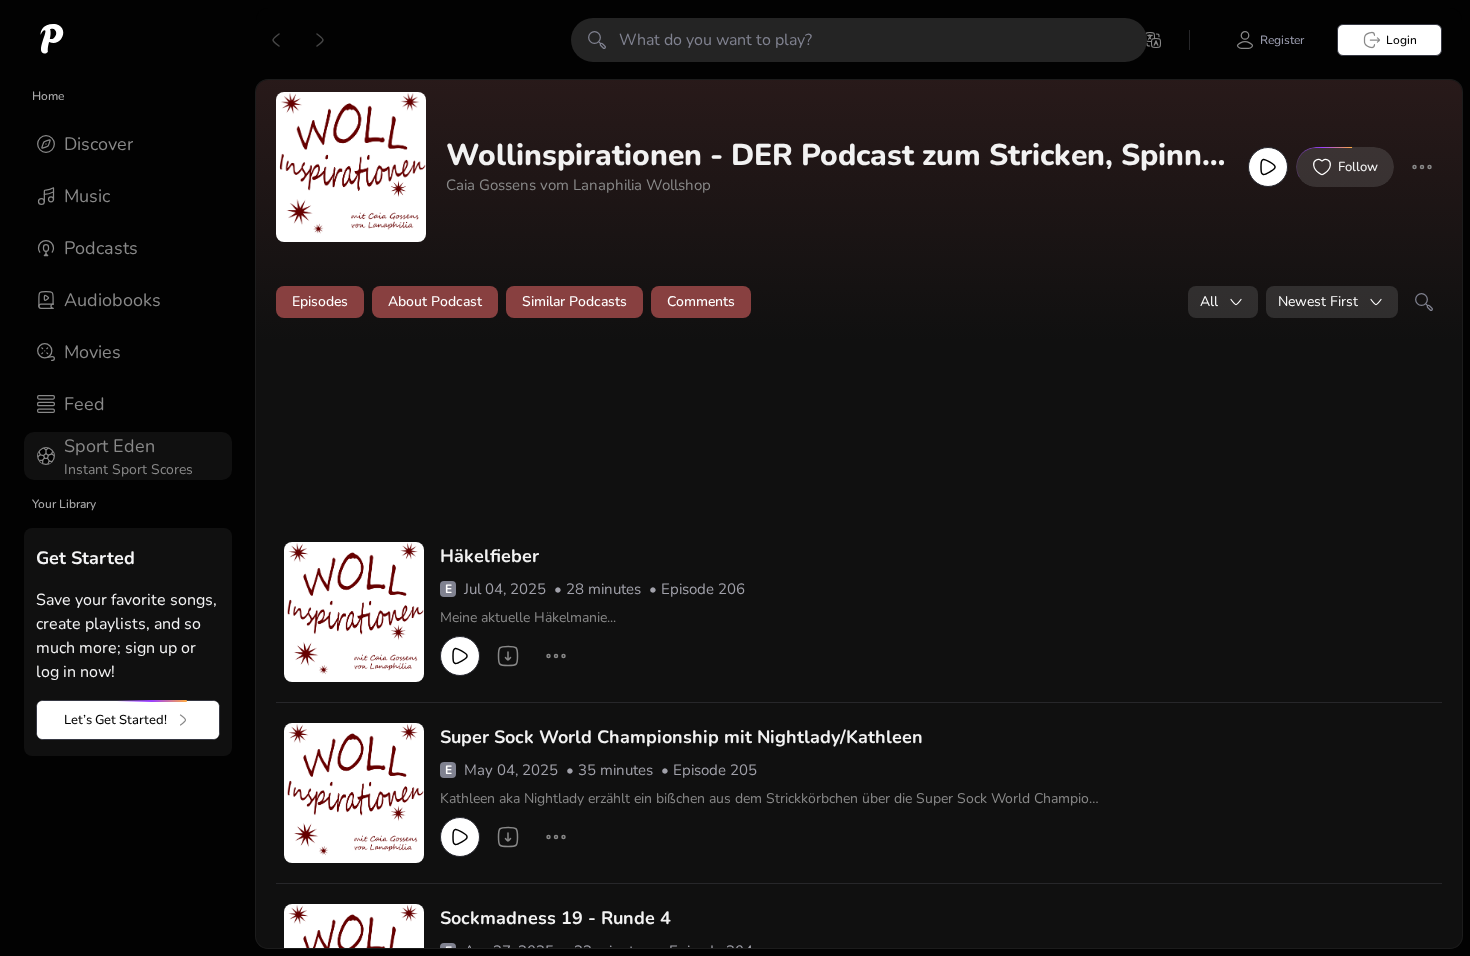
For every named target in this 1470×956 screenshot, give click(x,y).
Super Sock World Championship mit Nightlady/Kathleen (681, 737)
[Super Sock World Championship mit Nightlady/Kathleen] (354, 793)
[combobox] (1223, 302)
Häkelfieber (489, 556)
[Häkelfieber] (354, 612)
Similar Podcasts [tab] (574, 301)
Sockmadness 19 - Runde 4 (555, 918)
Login (1401, 40)
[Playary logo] (52, 40)
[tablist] (859, 302)
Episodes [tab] (320, 301)
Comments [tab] (701, 301)
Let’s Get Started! (115, 720)
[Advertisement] (660, 387)
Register (1282, 40)
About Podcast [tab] (435, 301)
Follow (1358, 167)
